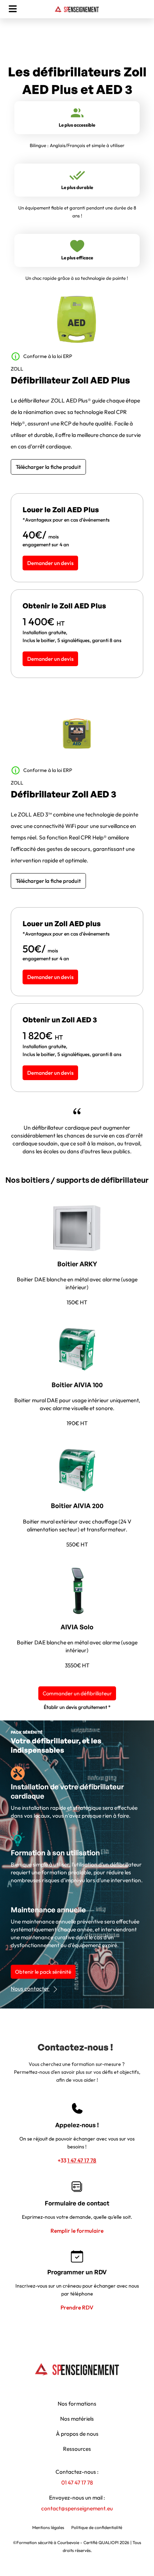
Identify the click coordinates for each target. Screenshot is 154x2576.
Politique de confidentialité (97, 2527)
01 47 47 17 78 (77, 2482)
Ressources (77, 2449)
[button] (13, 9)
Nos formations (77, 2403)
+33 (77, 2160)
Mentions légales (48, 2527)
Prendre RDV (77, 2307)
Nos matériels (77, 2419)
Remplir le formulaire (77, 2231)
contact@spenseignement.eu (77, 2508)
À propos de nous (77, 2434)
